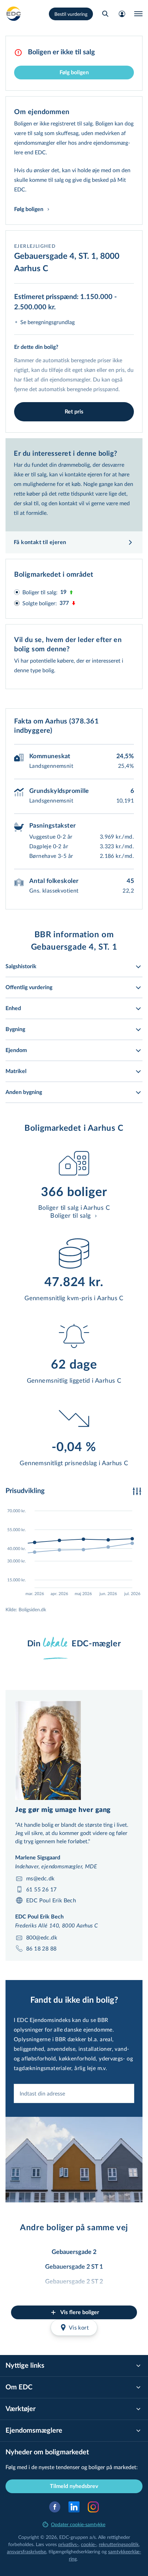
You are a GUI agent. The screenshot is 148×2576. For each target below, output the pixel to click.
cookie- (89, 2544)
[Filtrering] (137, 1491)
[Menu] (138, 14)
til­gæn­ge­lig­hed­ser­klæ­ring (74, 2551)
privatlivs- (68, 2544)
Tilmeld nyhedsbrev (74, 2486)
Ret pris (74, 412)
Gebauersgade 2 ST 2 (74, 2282)
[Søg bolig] (105, 14)
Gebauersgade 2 (74, 2252)
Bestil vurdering (71, 14)
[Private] (14, 14)
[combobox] (74, 2093)
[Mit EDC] (122, 14)
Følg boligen (74, 73)
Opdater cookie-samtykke (78, 2524)
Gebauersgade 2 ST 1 (74, 2267)
